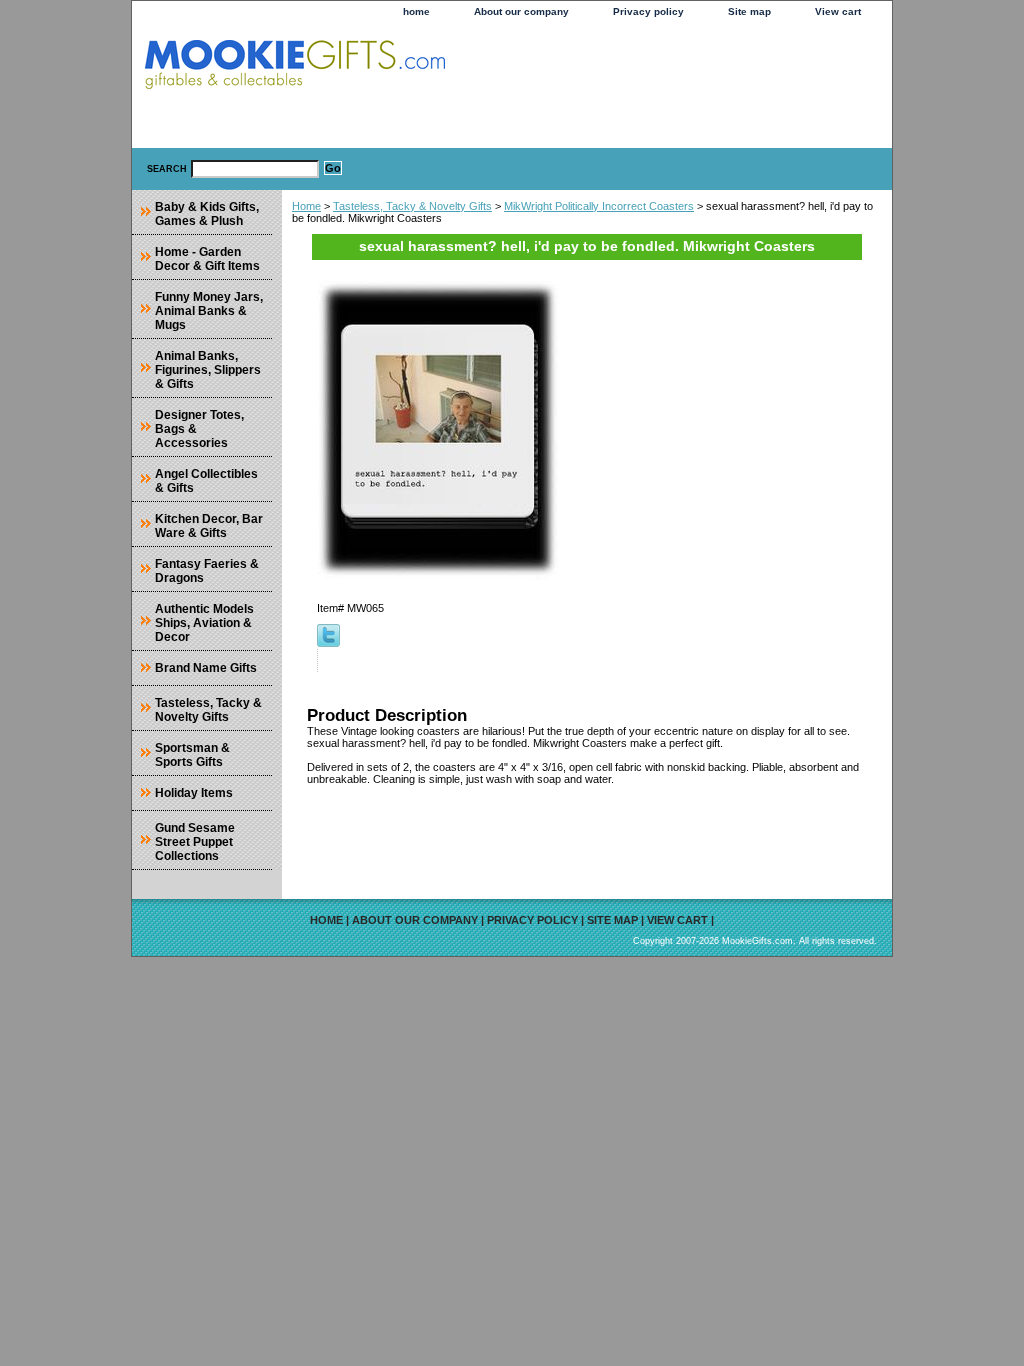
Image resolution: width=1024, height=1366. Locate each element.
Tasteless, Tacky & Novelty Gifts (412, 206)
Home (306, 206)
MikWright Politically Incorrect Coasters (599, 206)
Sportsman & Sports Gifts (192, 755)
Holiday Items (194, 793)
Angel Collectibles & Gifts (206, 481)
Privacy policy (648, 11)
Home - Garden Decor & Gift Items (207, 259)
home (416, 11)
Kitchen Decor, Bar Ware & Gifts (209, 526)
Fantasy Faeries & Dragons (207, 571)
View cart (838, 11)
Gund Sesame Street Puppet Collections (195, 842)
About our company (521, 11)
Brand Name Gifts (206, 668)
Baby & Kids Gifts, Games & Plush (207, 214)
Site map (749, 11)
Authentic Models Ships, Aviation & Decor (204, 623)
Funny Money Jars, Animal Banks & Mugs (209, 311)
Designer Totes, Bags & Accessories (199, 429)
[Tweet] (328, 643)
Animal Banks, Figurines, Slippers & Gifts (208, 370)
